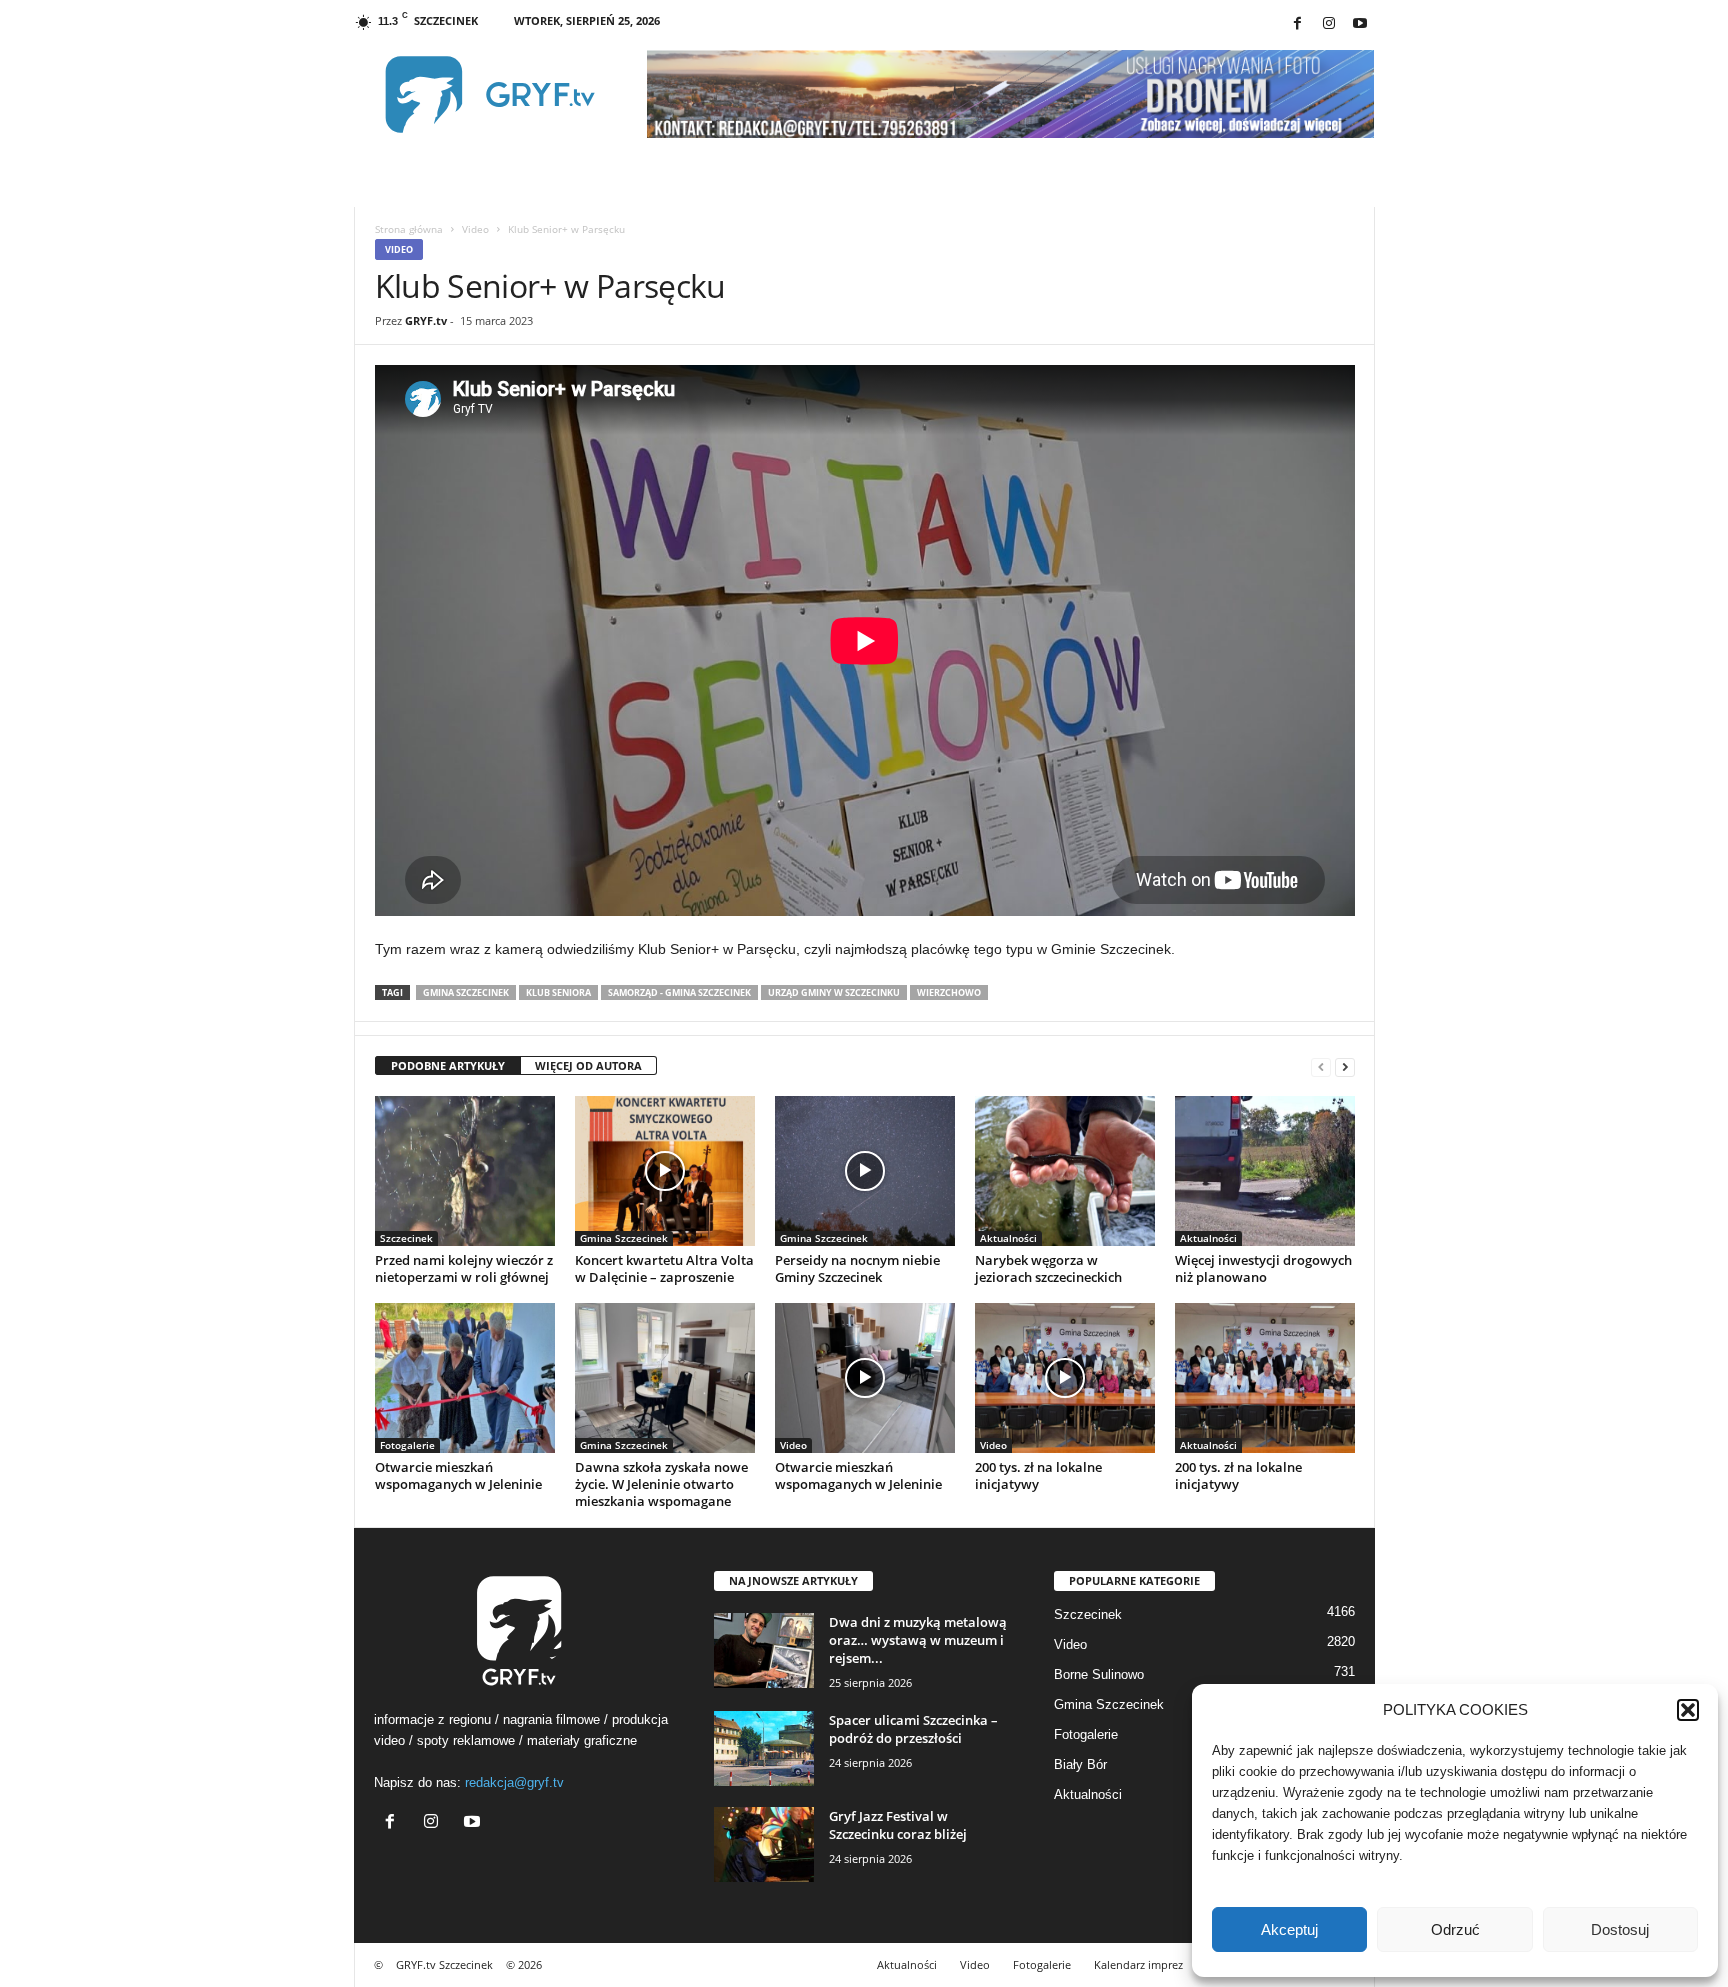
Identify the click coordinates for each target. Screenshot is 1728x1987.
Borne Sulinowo (1099, 1674)
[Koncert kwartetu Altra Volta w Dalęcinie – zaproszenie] (665, 1171)
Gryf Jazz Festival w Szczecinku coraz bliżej (898, 1825)
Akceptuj (1289, 1929)
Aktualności (1008, 1238)
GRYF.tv (426, 320)
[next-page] (1345, 1066)
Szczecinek (406, 1238)
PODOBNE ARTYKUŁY (448, 1065)
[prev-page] (1321, 1066)
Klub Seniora (558, 992)
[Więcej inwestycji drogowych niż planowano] (1265, 1171)
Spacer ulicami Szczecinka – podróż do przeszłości (913, 1729)
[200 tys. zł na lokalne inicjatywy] (1065, 1378)
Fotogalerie (407, 1445)
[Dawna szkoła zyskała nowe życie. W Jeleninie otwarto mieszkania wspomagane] (665, 1378)
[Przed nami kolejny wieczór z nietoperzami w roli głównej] (465, 1171)
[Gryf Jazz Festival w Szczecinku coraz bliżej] (764, 1844)
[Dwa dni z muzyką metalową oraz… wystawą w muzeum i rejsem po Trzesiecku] (764, 1650)
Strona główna (409, 229)
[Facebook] (1298, 24)
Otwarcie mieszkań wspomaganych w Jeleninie (458, 1475)
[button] (1688, 1710)
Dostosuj (1620, 1929)
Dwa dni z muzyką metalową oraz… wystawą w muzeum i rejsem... (918, 1640)
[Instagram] (1329, 24)
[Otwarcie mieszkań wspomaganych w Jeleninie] (465, 1378)
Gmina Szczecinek (466, 992)
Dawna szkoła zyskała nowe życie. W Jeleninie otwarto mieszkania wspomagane (661, 1484)
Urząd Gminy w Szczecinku (834, 992)
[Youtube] (1360, 24)
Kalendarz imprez (1138, 1964)
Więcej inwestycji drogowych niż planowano (1263, 1268)
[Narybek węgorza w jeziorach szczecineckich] (1065, 1171)
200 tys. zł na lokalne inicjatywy (1038, 1475)
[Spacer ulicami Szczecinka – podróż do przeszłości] (764, 1748)
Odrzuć (1455, 1929)
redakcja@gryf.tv (514, 1782)
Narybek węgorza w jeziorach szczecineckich (1048, 1268)
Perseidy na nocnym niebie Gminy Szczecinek (857, 1268)
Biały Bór (1080, 1764)
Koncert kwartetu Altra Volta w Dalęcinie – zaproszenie (664, 1268)
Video (475, 229)
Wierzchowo (949, 992)
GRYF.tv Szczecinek (444, 1964)
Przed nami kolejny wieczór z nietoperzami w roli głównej (464, 1268)
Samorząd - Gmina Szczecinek (679, 992)
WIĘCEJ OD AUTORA (588, 1065)
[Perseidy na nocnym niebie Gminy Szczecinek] (865, 1171)
